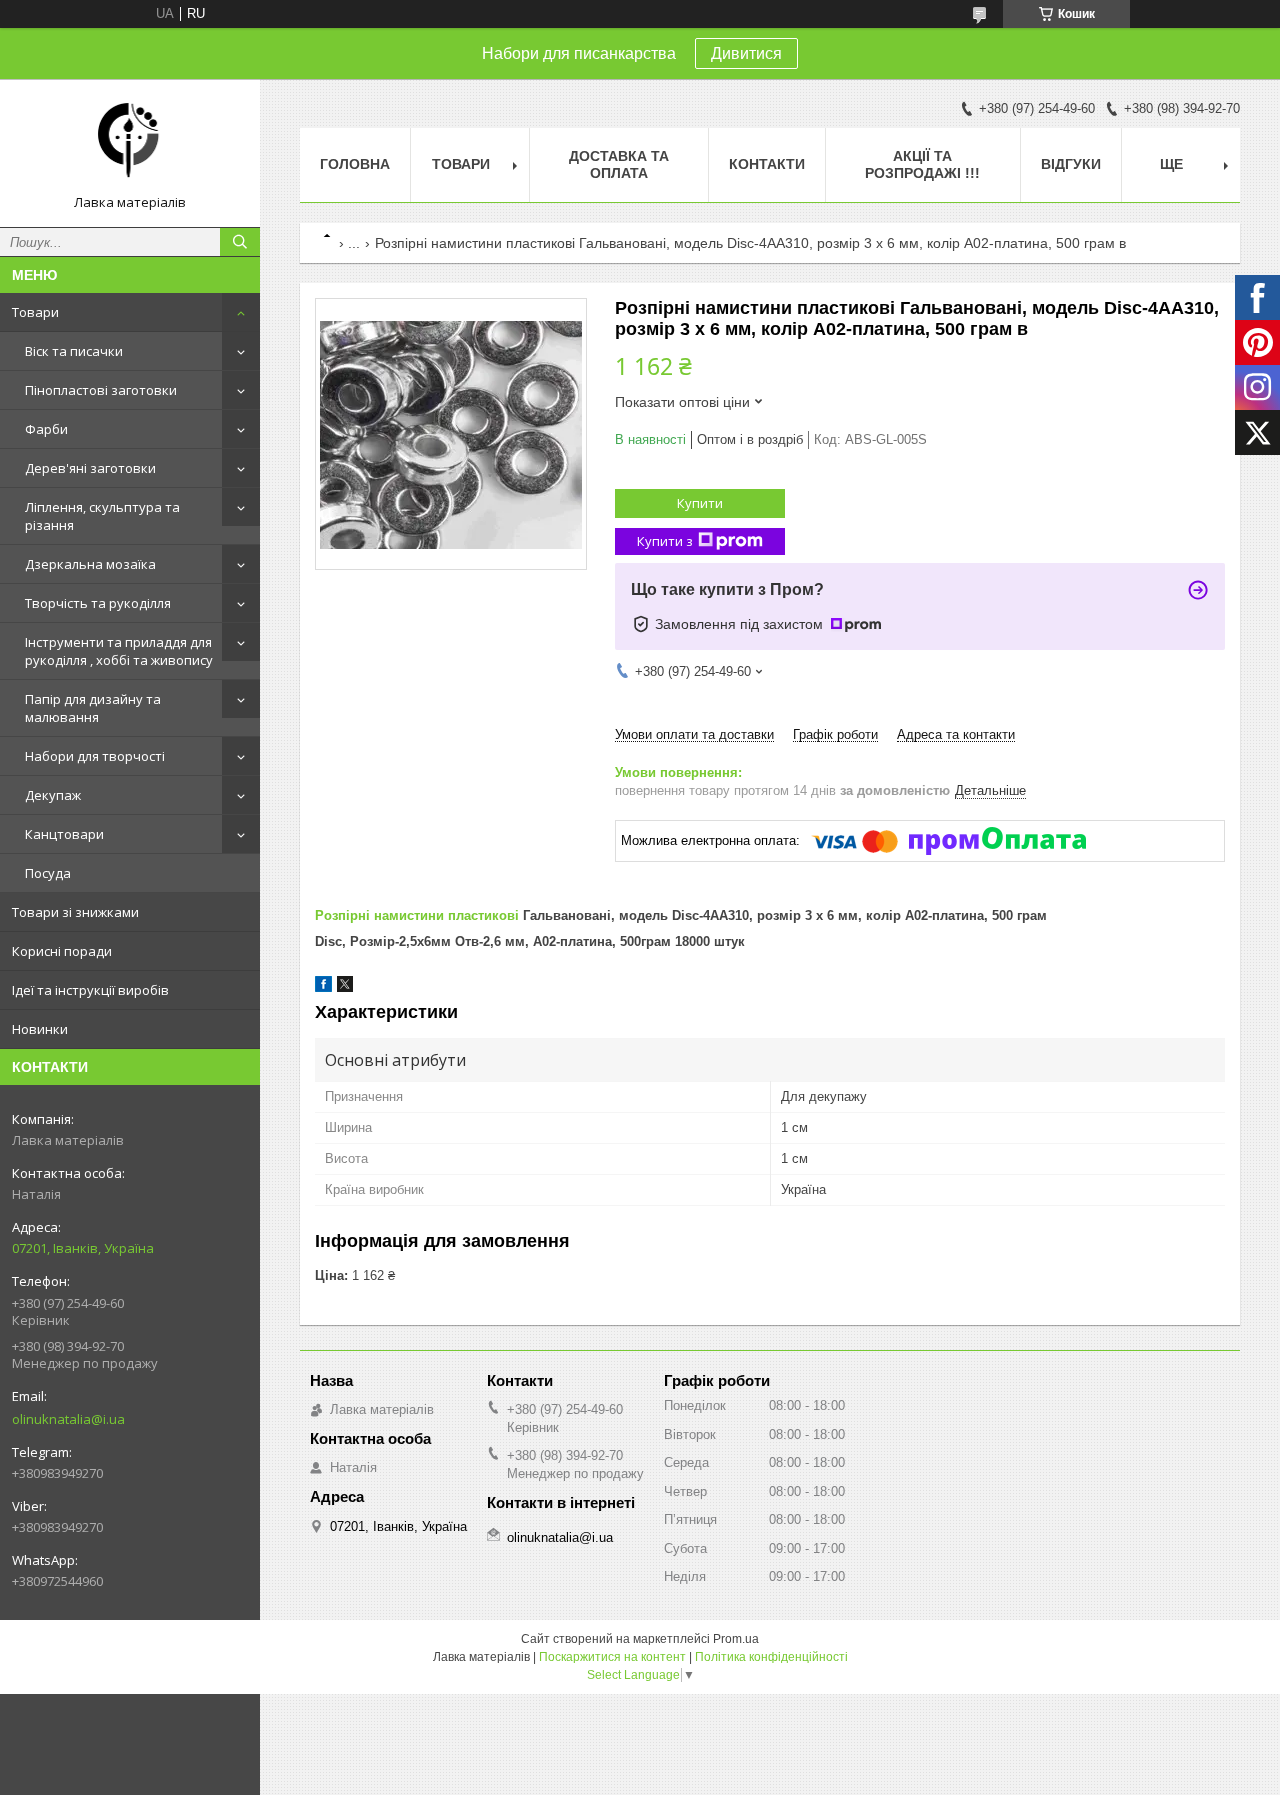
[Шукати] (240, 242)
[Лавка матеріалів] (130, 144)
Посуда (48, 873)
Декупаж (53, 795)
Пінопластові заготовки (101, 390)
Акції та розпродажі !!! (922, 164)
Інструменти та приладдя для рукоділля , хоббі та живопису (119, 651)
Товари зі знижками (75, 912)
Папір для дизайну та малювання (93, 708)
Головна (355, 164)
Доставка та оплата (619, 164)
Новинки (40, 1029)
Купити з (665, 541)
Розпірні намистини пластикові (417, 915)
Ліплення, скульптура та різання (102, 516)
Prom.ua (736, 1639)
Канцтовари (64, 834)
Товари (35, 312)
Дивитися (746, 53)
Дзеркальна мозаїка (90, 564)
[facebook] (323, 987)
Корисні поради (62, 951)
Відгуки (1071, 164)
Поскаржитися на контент (612, 1657)
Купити (700, 503)
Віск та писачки (74, 351)
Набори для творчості (95, 756)
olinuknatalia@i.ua (68, 1419)
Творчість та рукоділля (98, 603)
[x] (345, 987)
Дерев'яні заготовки (90, 468)
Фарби (46, 429)
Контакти (767, 164)
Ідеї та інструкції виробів (90, 990)
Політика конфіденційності (771, 1657)
